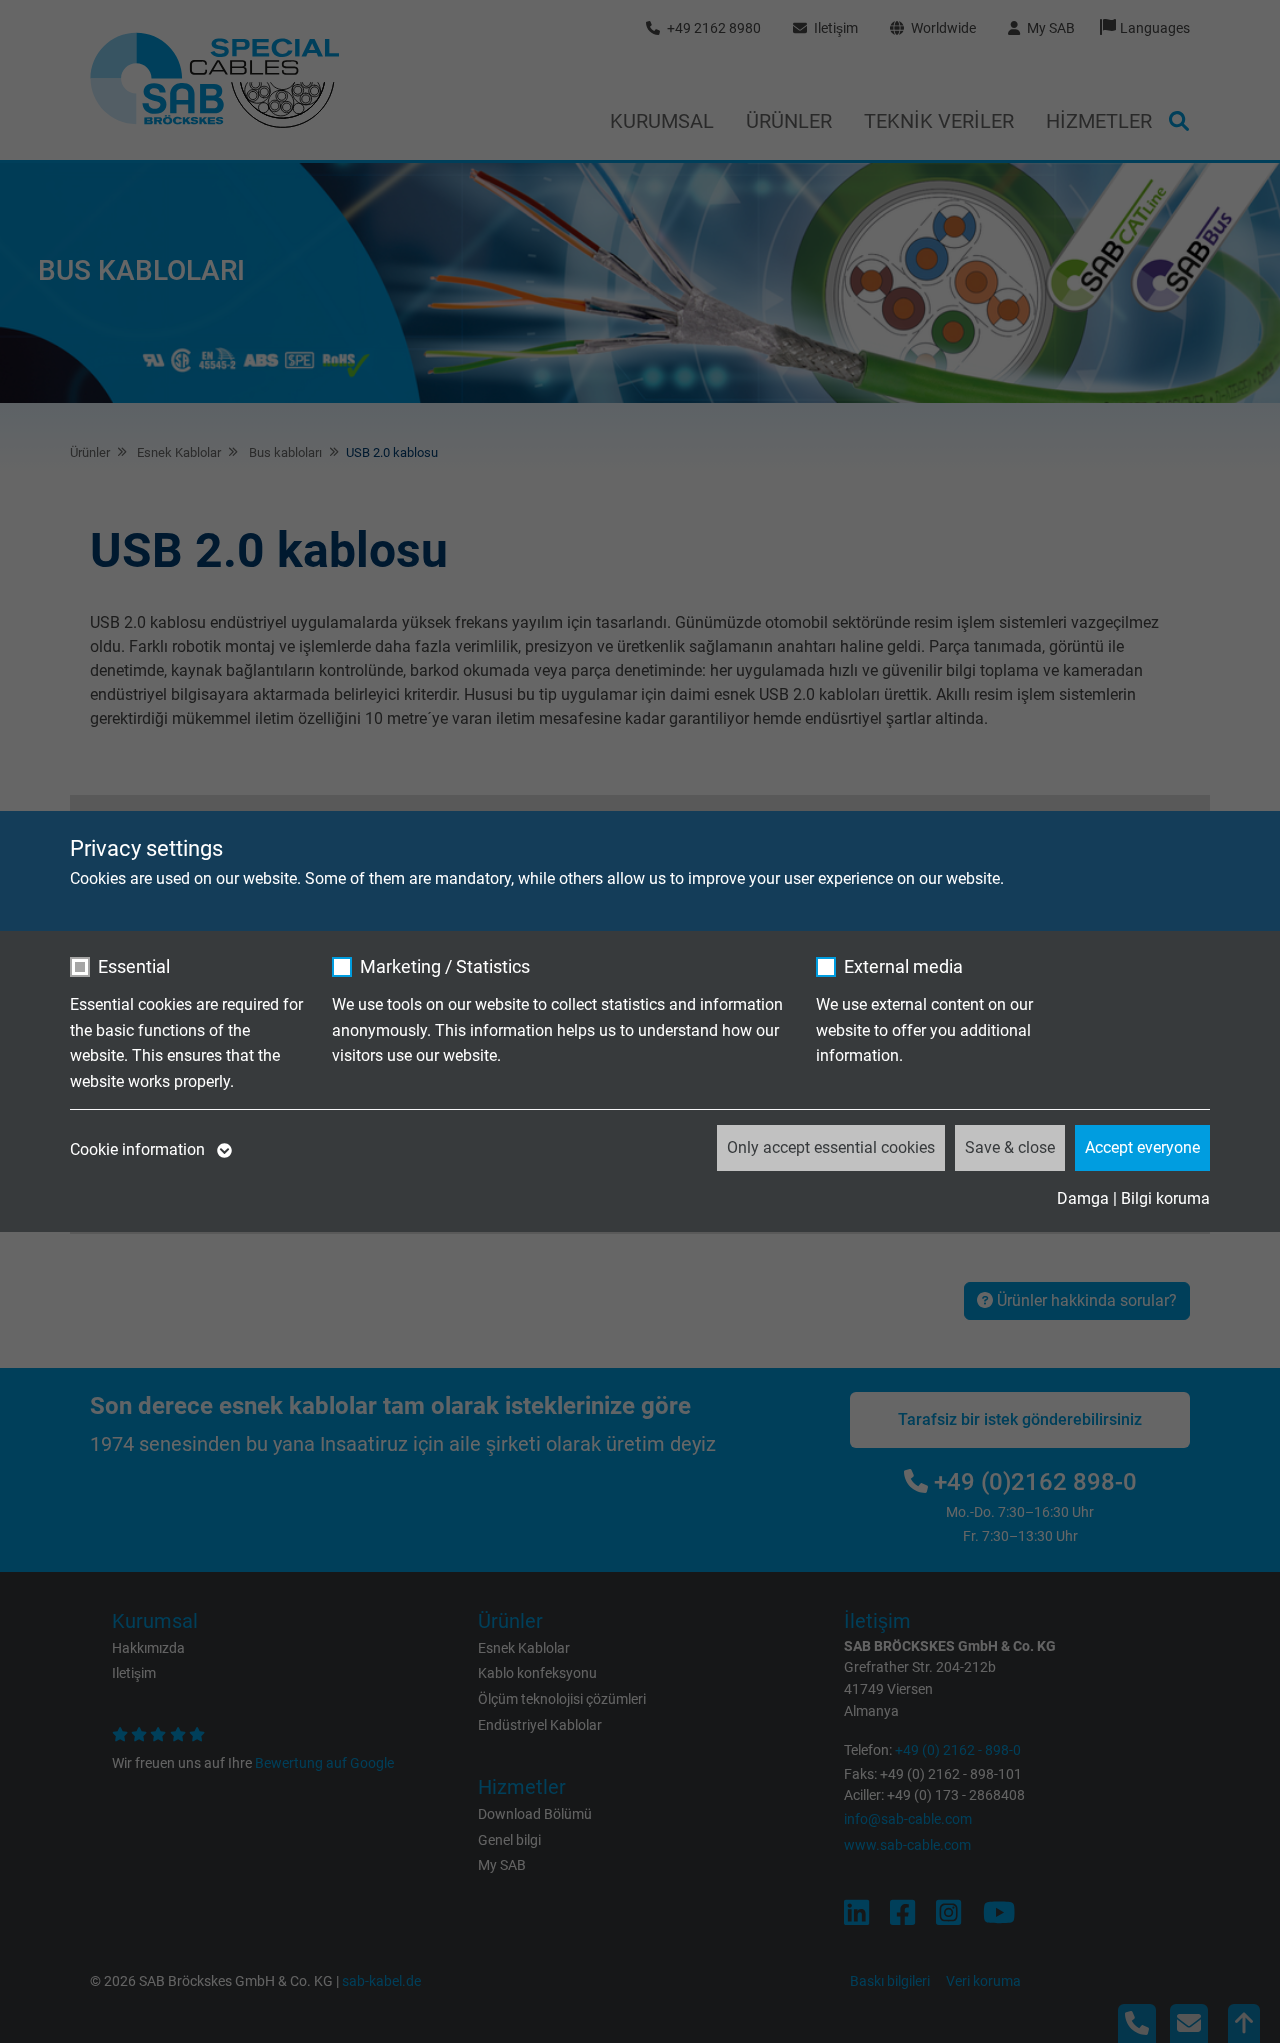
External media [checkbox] (903, 966)
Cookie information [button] (139, 1149)
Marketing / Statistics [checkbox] (445, 966)
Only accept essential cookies (831, 1147)
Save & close (1010, 1147)
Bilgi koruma (1165, 1198)
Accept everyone (1142, 1147)
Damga (1083, 1198)
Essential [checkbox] (134, 966)
